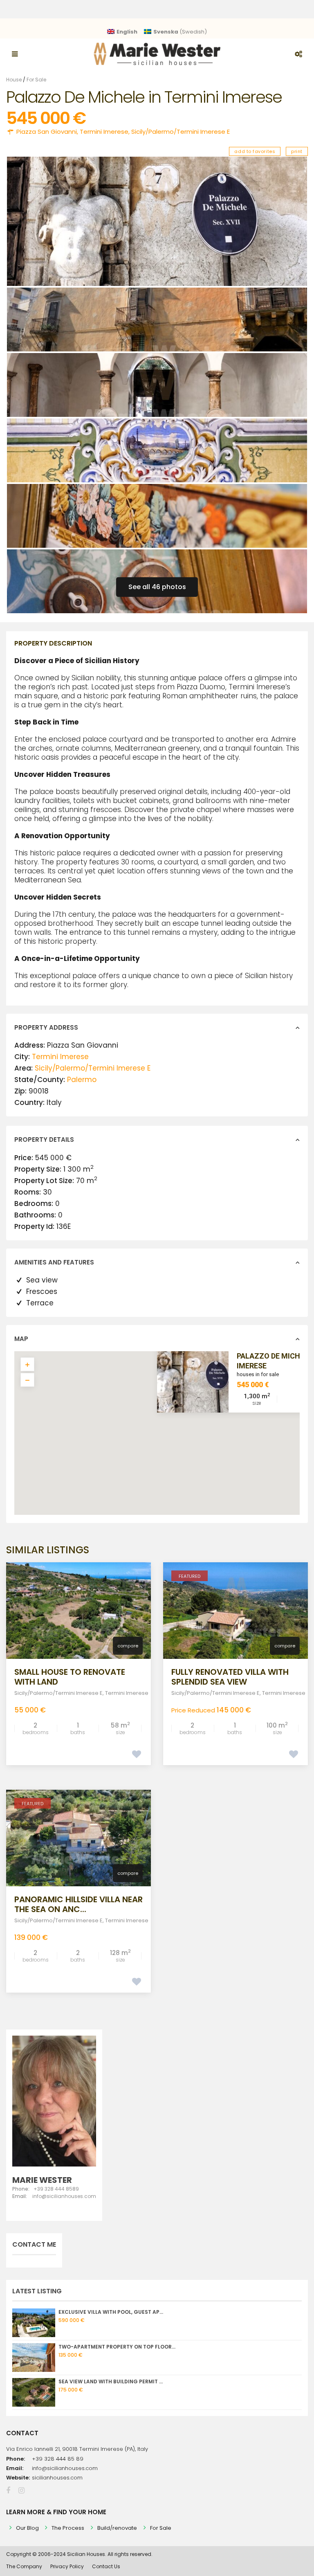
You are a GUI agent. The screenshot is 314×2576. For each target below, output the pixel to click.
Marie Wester (42, 2180)
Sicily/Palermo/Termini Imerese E (181, 132)
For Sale (36, 80)
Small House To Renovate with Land (70, 1677)
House (14, 80)
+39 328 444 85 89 (58, 2459)
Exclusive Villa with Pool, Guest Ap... (111, 2312)
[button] (175, 1437)
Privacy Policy (67, 2566)
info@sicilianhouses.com (65, 2468)
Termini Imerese (104, 132)
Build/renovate (117, 2528)
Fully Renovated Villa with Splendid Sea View (230, 1677)
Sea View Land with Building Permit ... (111, 2381)
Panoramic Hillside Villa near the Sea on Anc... (78, 1904)
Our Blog (27, 2528)
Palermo (82, 1080)
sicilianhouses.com (57, 2478)
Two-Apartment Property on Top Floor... (117, 2347)
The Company (24, 2566)
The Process (68, 2528)
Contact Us (106, 2566)
